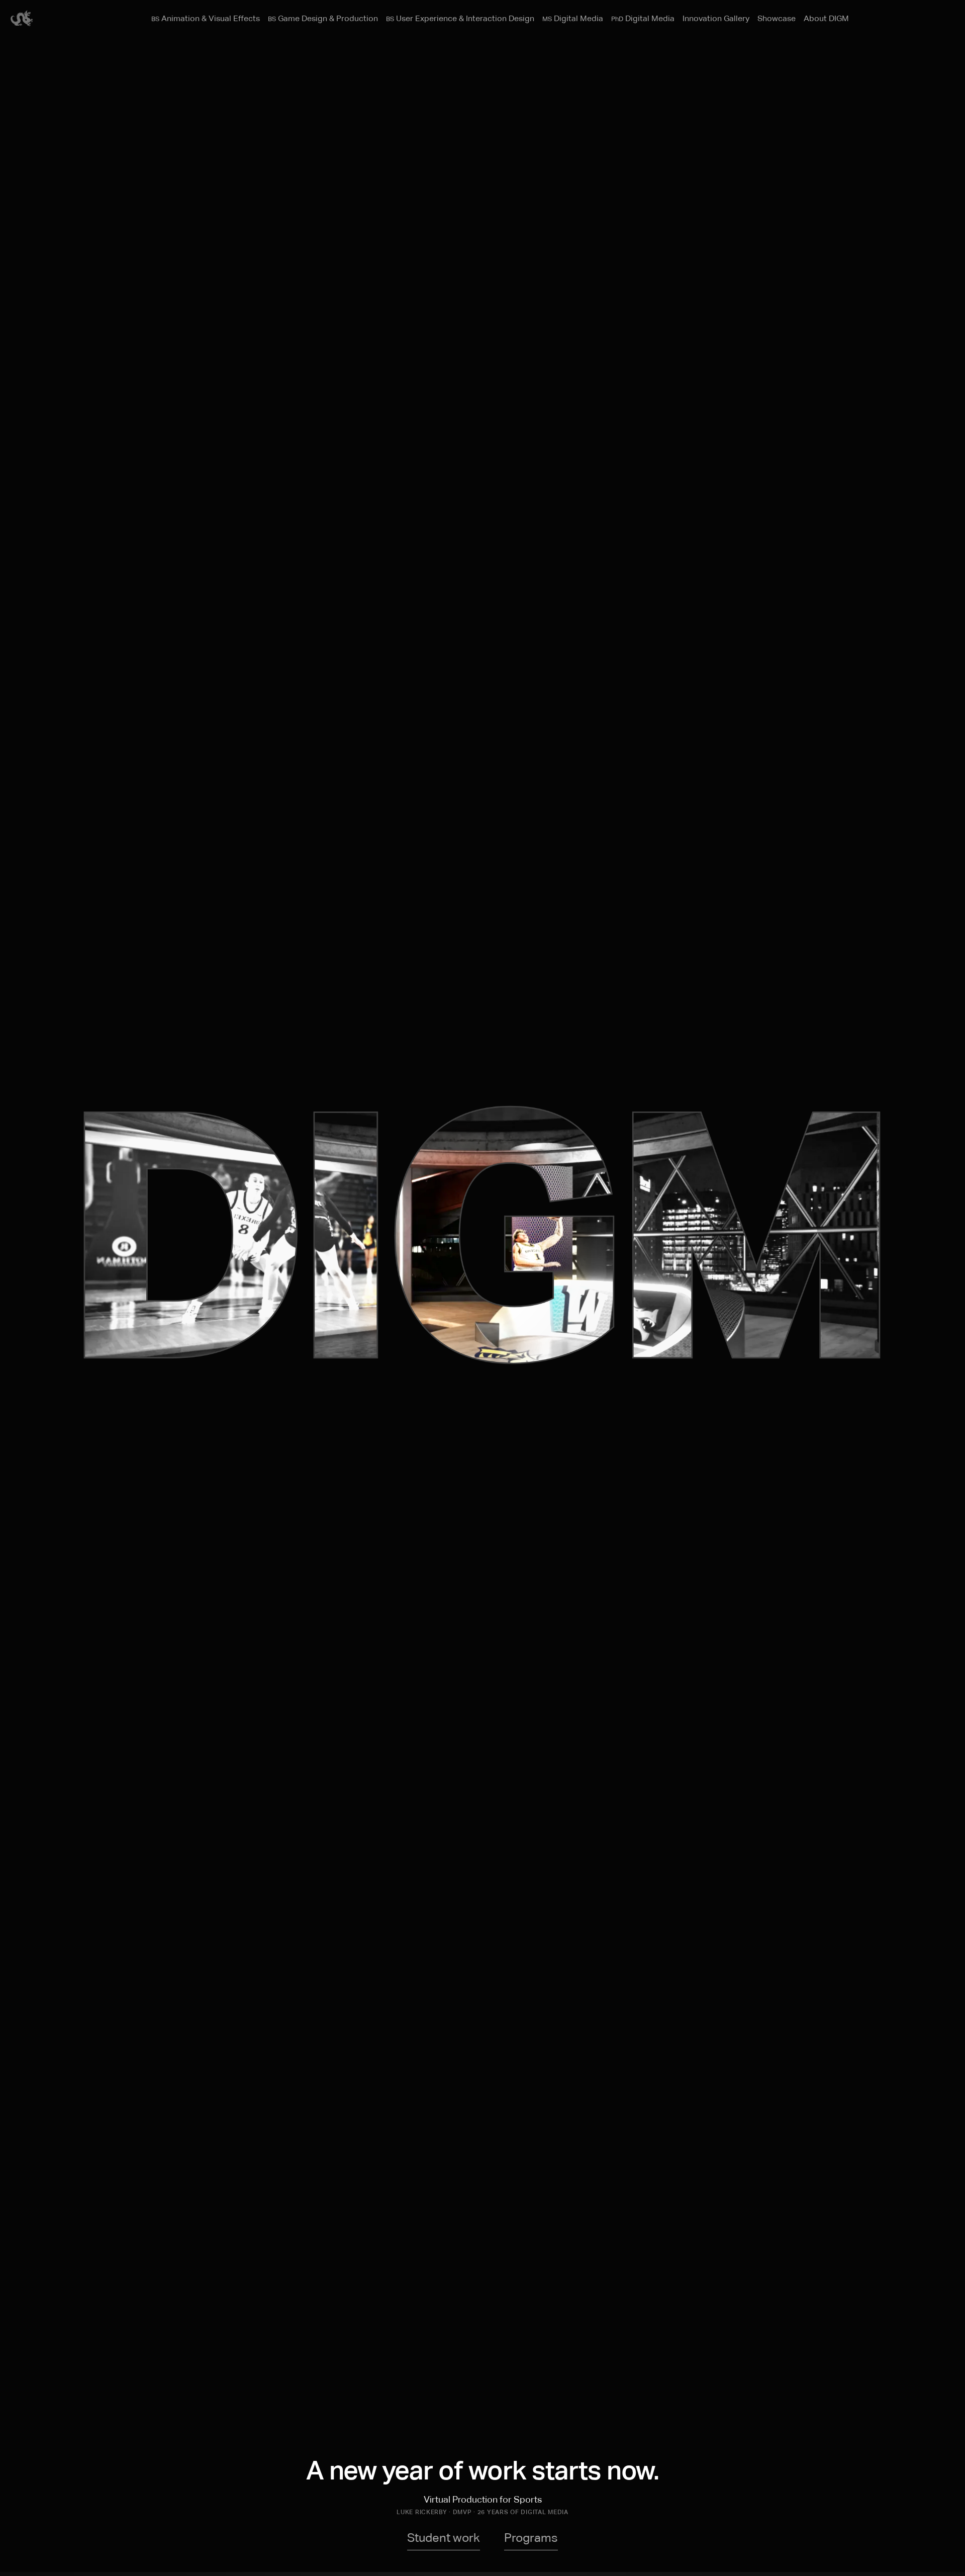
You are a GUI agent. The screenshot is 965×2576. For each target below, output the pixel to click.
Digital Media (573, 19)
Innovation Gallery (716, 19)
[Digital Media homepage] (22, 24)
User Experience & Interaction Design (460, 19)
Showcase (777, 19)
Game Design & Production (323, 19)
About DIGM (826, 19)
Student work (444, 2538)
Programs (531, 2538)
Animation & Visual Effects (206, 19)
